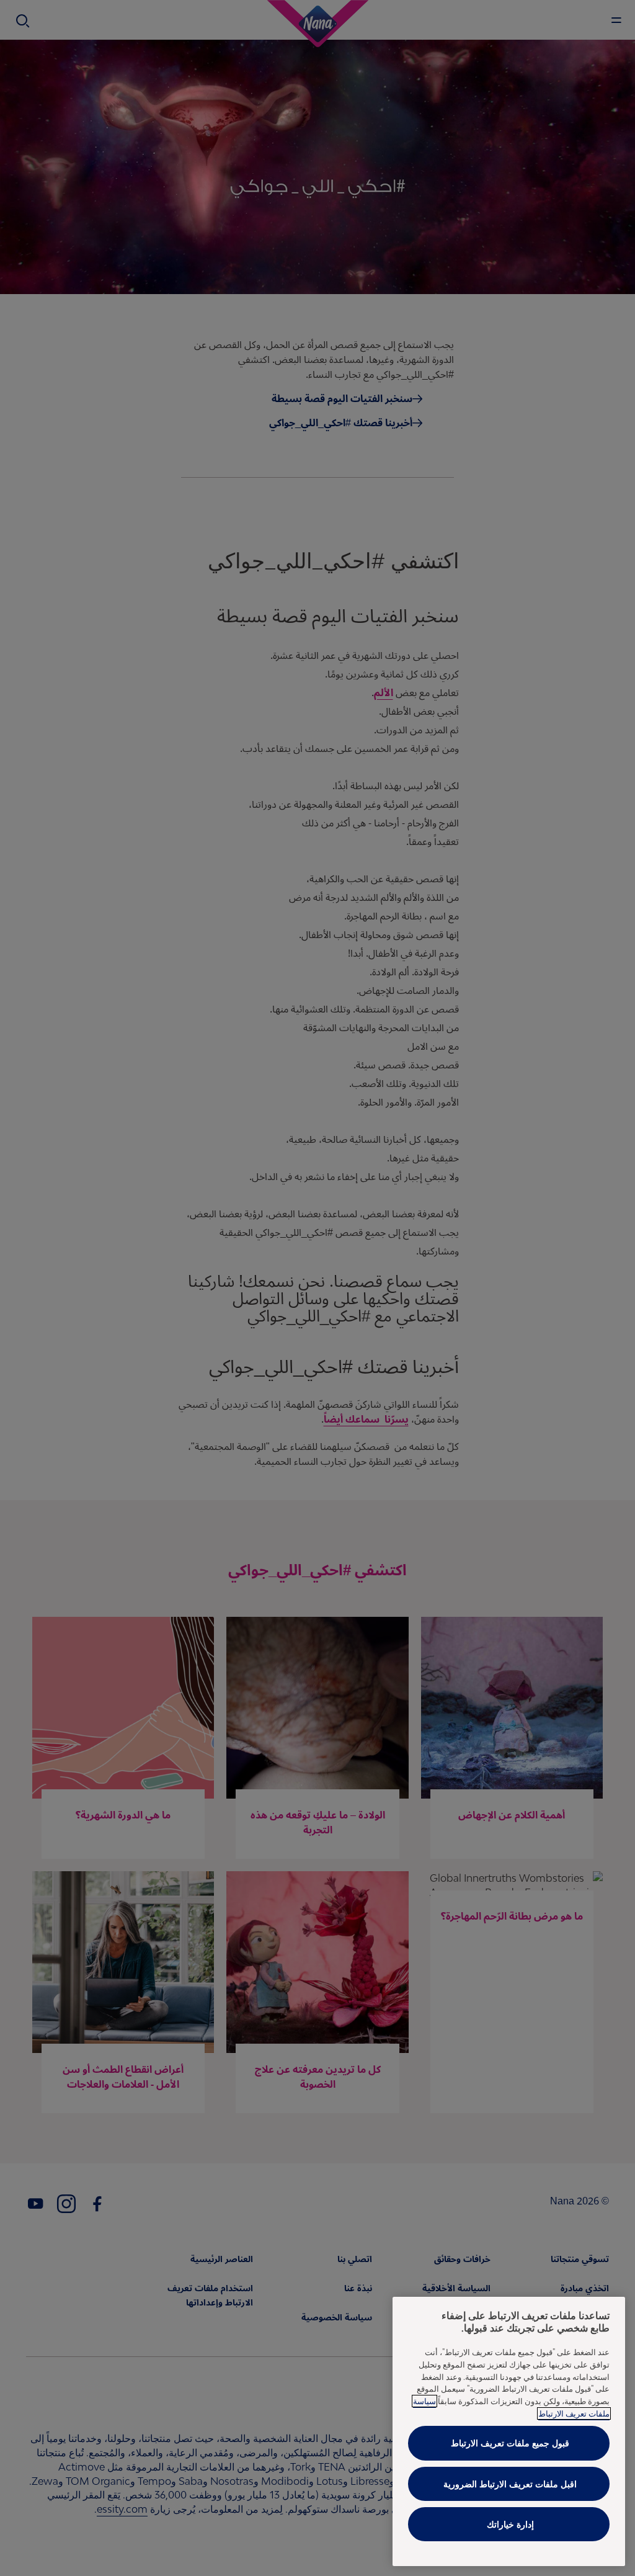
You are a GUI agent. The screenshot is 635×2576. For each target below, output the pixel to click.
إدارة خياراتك (510, 2524)
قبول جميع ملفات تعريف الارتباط (510, 2443)
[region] (509, 2431)
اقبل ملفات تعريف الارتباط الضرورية (510, 2484)
